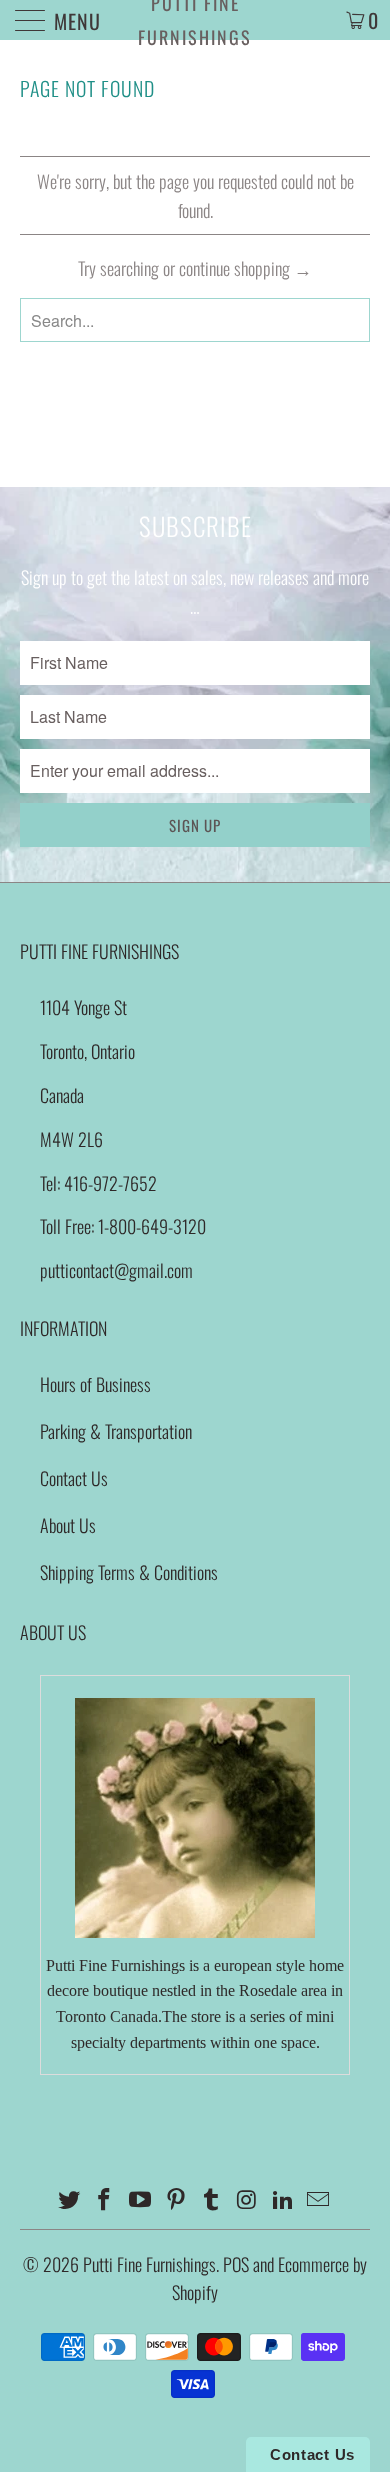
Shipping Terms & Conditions (129, 1572)
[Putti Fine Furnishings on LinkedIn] (283, 2199)
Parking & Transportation (116, 1431)
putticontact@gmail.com (116, 1270)
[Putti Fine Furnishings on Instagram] (248, 2199)
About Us (68, 1525)
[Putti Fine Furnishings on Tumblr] (212, 2199)
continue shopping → (245, 268)
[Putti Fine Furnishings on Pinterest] (176, 2199)
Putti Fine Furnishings (195, 20)
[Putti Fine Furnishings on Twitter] (69, 2199)
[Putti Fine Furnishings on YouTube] (141, 2199)
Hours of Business (95, 1384)
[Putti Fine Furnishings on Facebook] (105, 2199)
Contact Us (74, 1478)
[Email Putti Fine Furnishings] (319, 2199)
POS (236, 2264)
